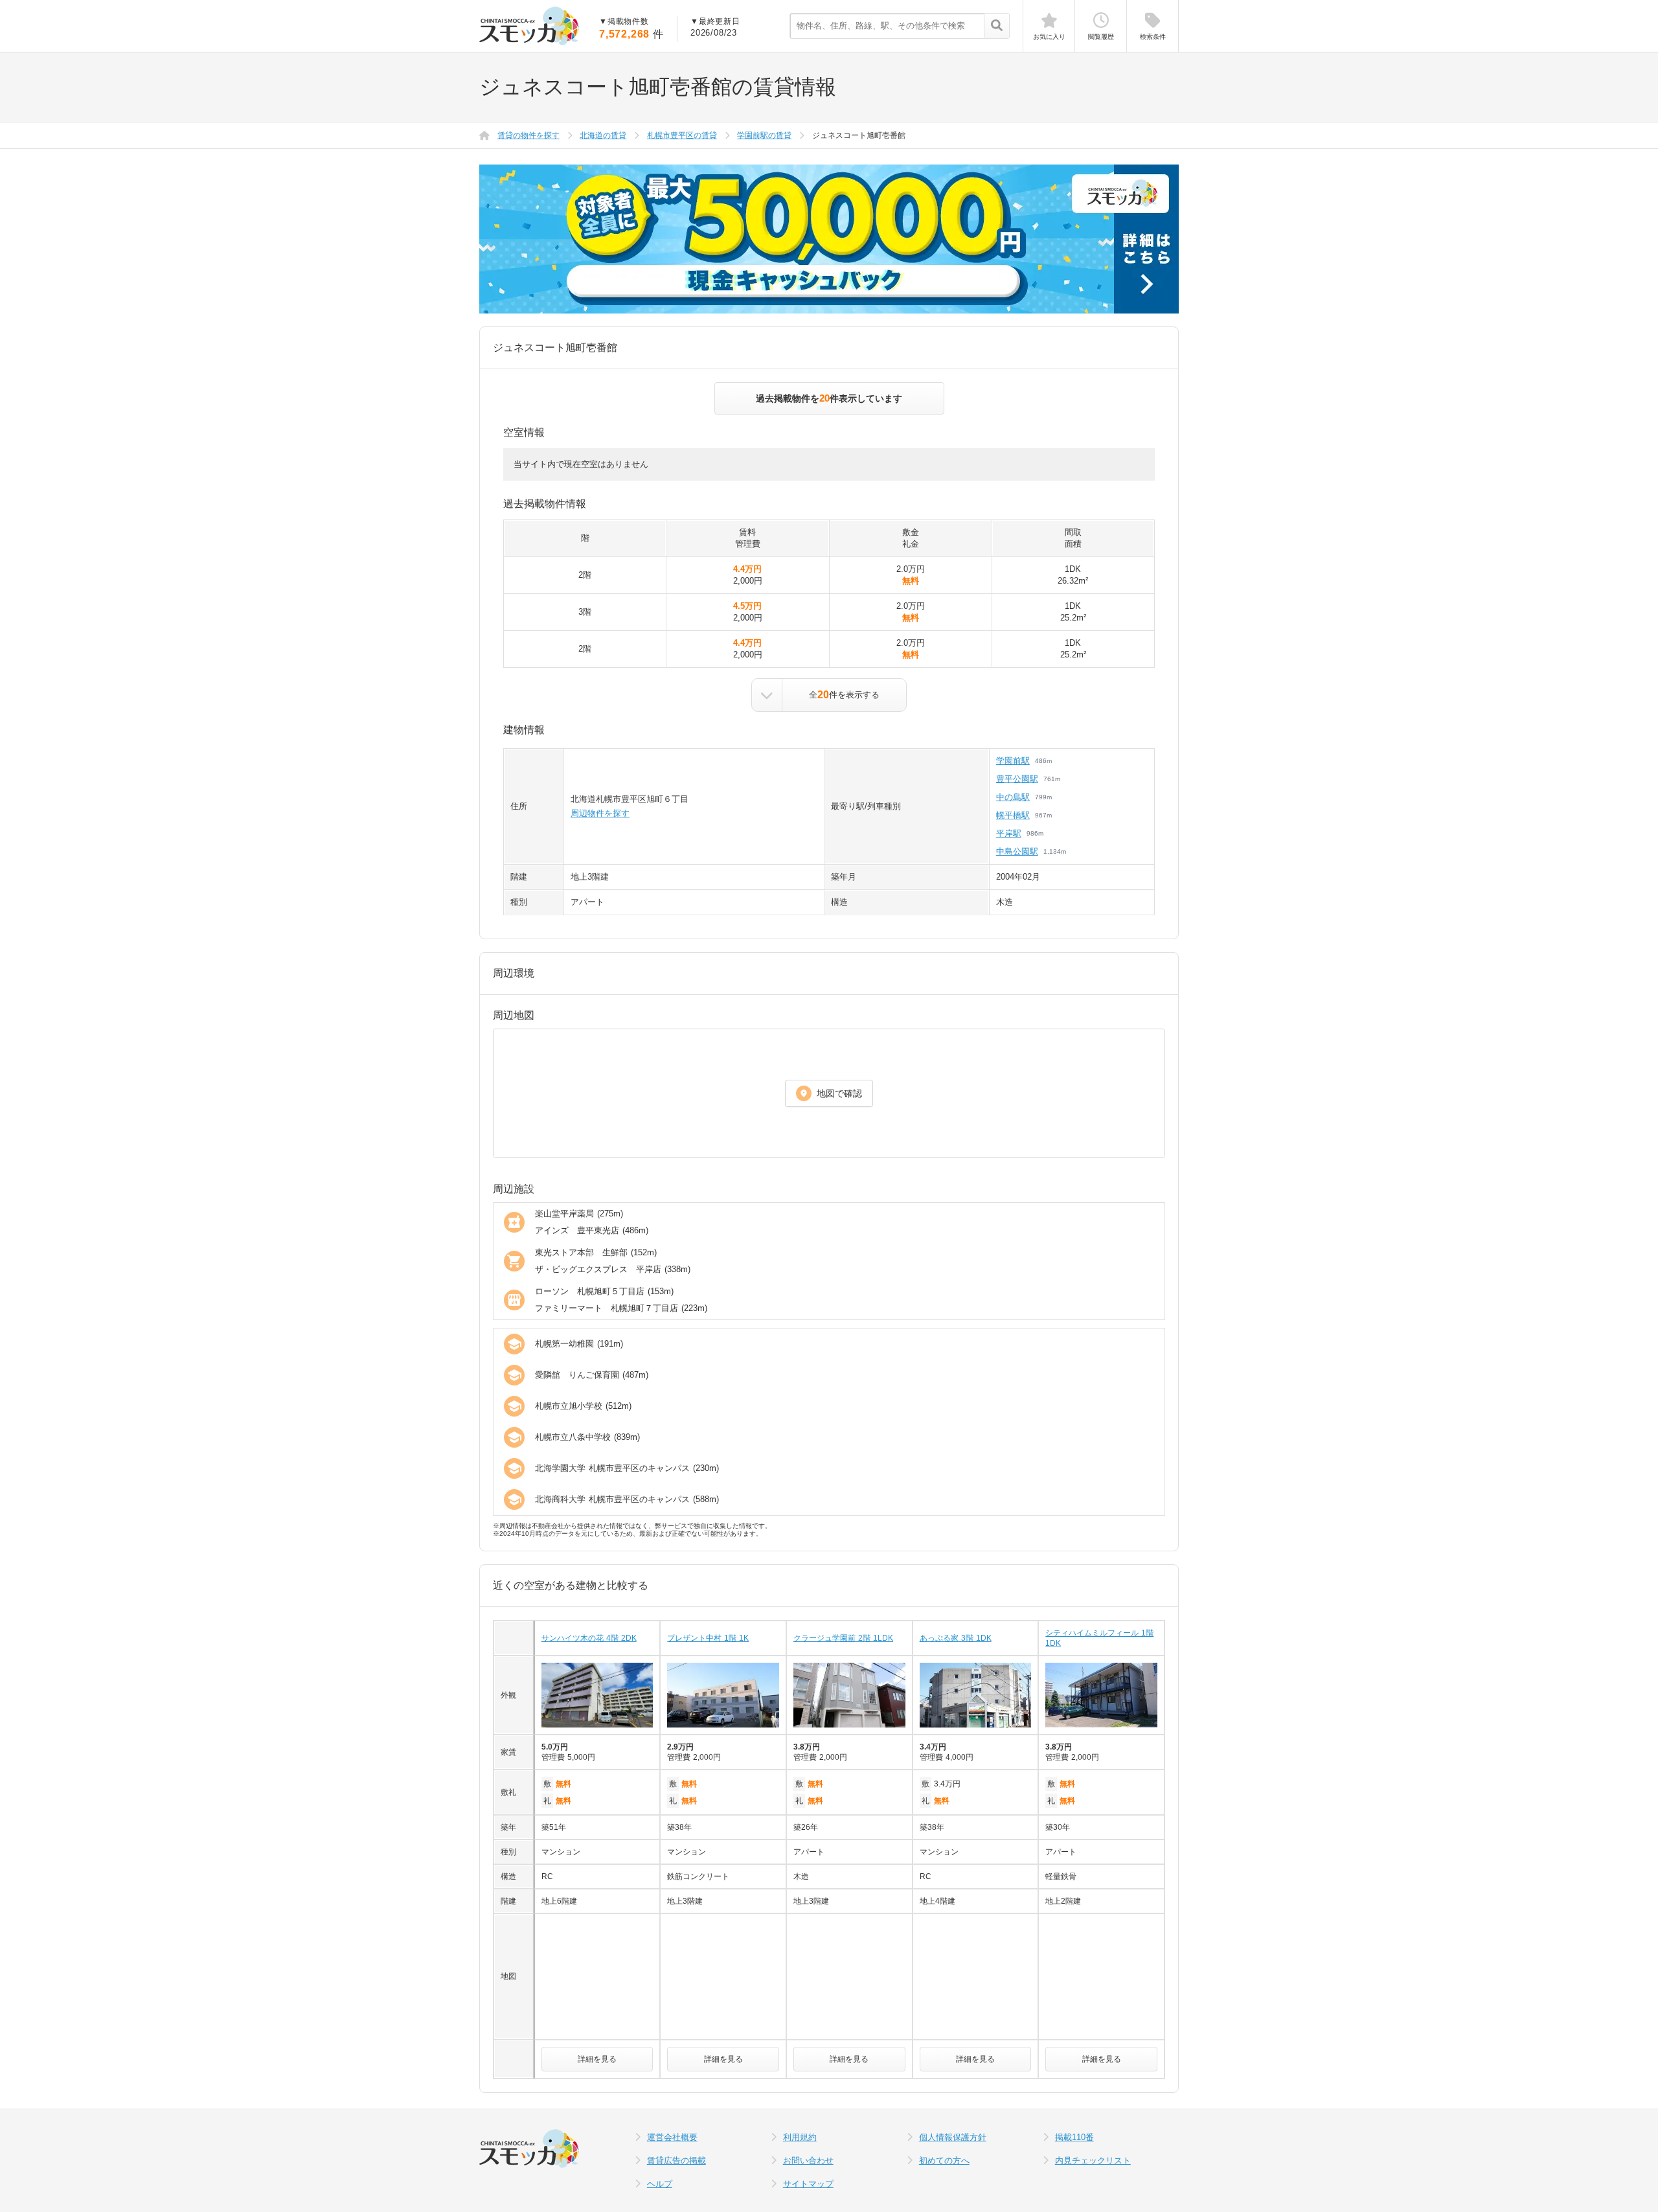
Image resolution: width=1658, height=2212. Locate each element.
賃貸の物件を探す (528, 135)
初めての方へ (944, 2161)
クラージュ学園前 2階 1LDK (843, 1638)
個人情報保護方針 (953, 2137)
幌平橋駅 (1013, 815)
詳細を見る (597, 2059)
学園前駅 (1013, 761)
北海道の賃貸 (603, 135)
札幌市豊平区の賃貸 (682, 135)
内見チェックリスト (1093, 2161)
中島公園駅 (1017, 851)
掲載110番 (1074, 2137)
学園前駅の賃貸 (764, 135)
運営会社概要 (672, 2137)
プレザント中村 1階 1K (708, 1638)
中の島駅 (1013, 797)
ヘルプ (660, 2184)
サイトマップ (808, 2184)
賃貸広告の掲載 (676, 2161)
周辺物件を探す (600, 813)
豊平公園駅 (1017, 779)
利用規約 (800, 2137)
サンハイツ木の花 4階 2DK (589, 1638)
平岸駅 (1009, 833)
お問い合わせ (808, 2161)
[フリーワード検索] (996, 27)
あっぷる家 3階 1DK (956, 1638)
